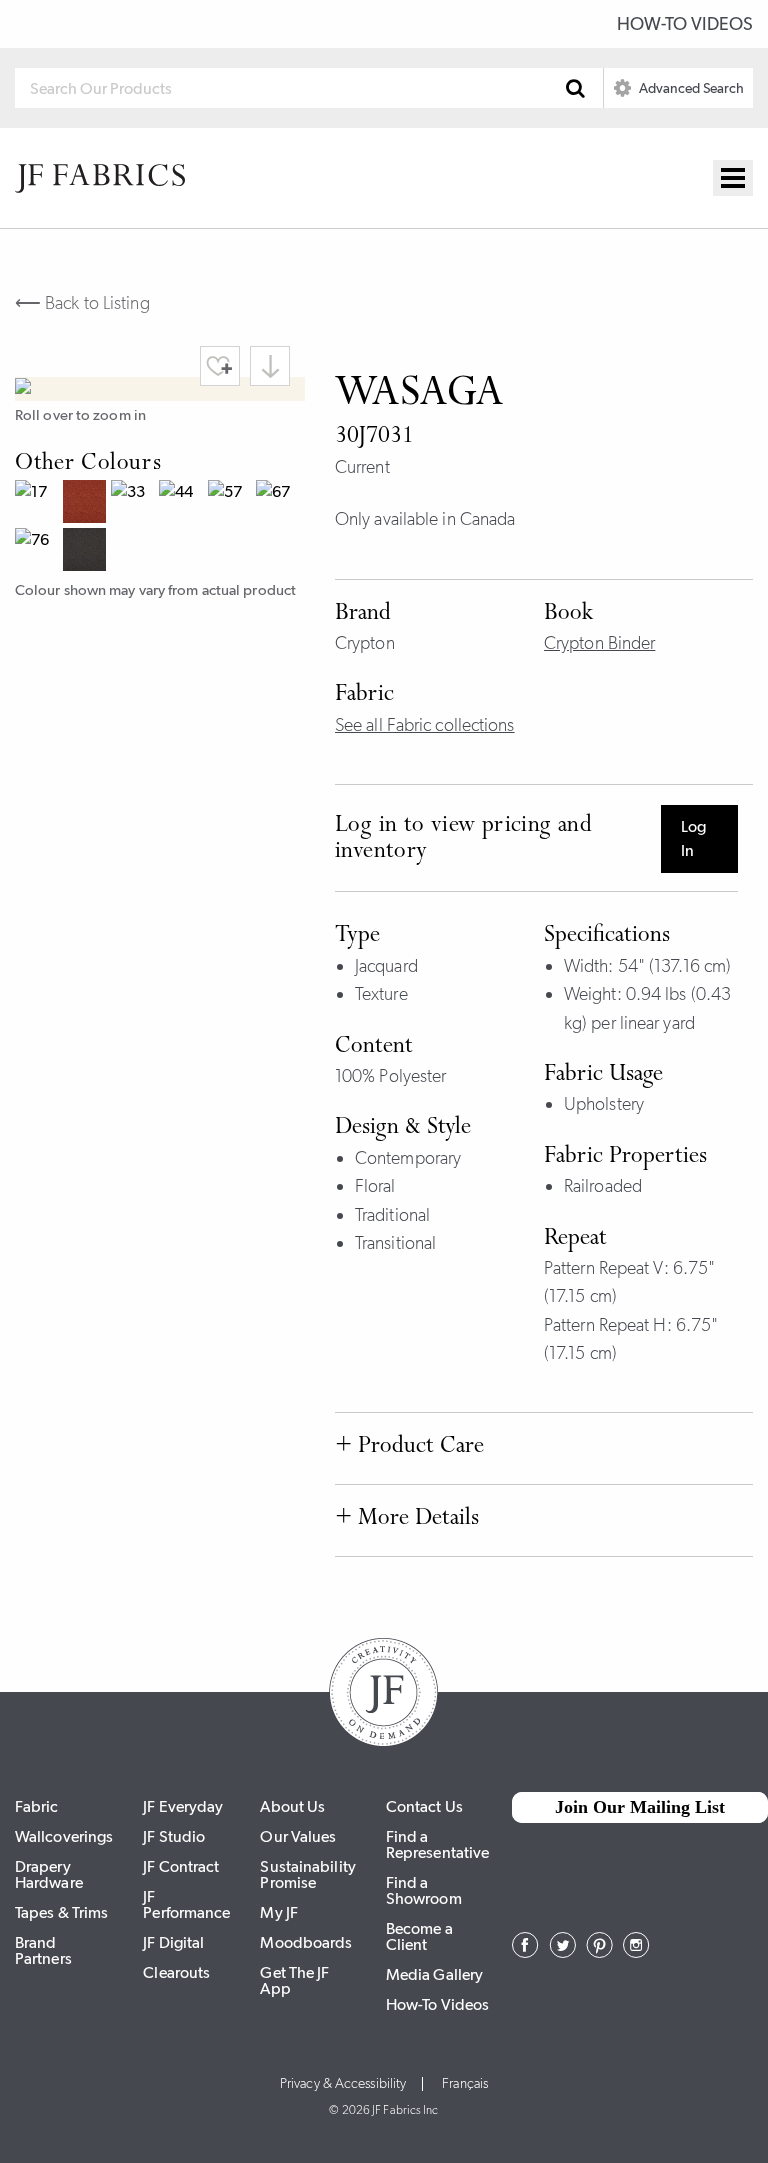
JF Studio (174, 1836)
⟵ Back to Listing (82, 303)
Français (465, 2084)
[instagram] (636, 1952)
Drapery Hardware (49, 1874)
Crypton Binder (599, 643)
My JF (279, 1912)
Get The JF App (294, 1980)
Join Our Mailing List (640, 1807)
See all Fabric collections (425, 725)
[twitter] (562, 1952)
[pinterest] (599, 1952)
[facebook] (525, 1952)
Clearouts (176, 1972)
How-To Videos (685, 24)
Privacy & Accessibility (343, 2084)
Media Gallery (434, 1974)
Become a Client (419, 1936)
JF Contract (181, 1866)
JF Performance (186, 1904)
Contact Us (424, 1806)
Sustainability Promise (307, 1874)
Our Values (298, 1836)
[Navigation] (733, 178)
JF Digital (173, 1942)
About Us (292, 1806)
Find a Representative (437, 1844)
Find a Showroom (424, 1890)
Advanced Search (690, 88)
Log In (693, 838)
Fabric (37, 1806)
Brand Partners (43, 1950)
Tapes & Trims (61, 1912)
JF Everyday (183, 1806)
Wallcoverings (64, 1836)
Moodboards (306, 1942)
